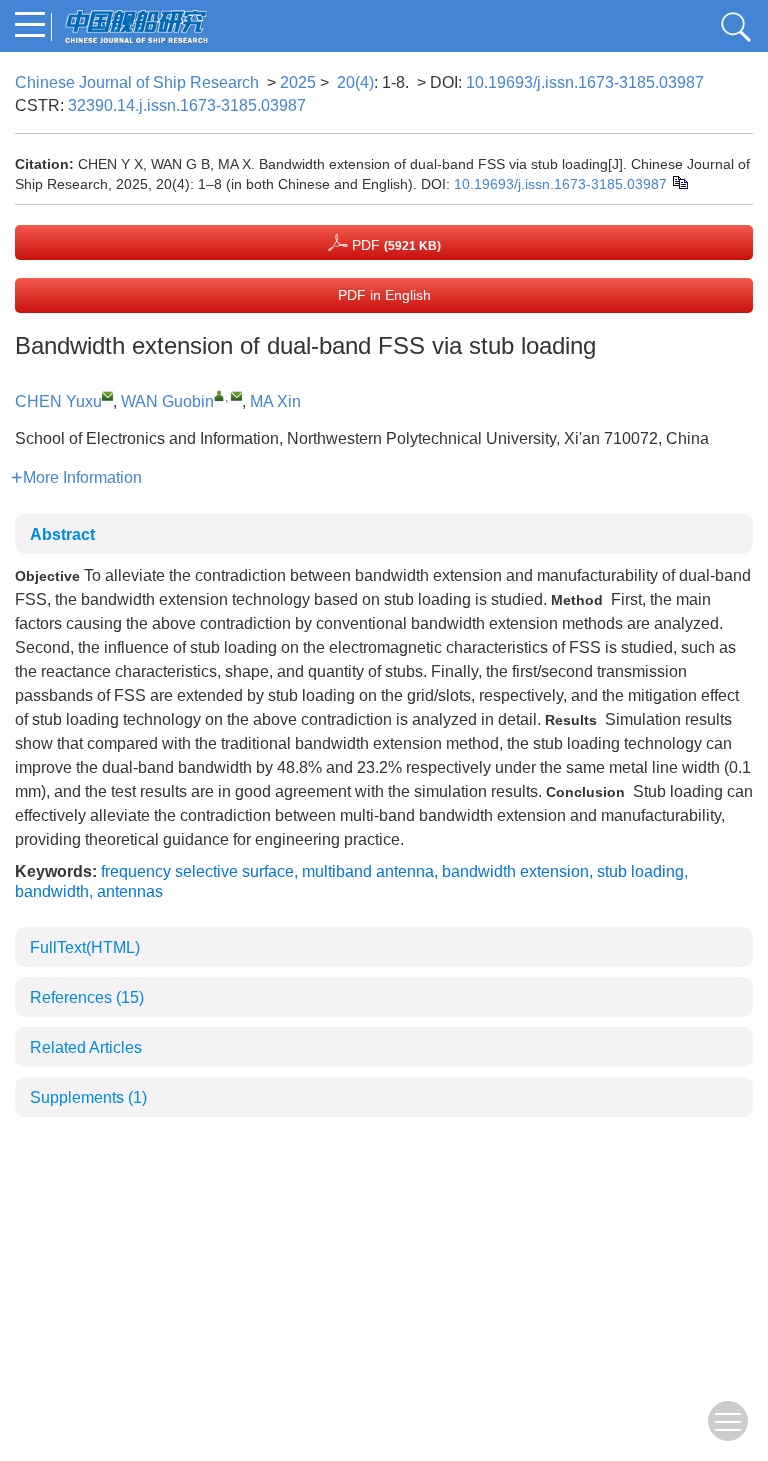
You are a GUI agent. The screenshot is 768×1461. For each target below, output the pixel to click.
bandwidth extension (515, 871)
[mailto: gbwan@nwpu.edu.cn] (236, 395)
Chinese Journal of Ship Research (137, 82)
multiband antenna (368, 871)
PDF (394, 245)
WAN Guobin (167, 401)
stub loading (640, 871)
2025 (298, 82)
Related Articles (86, 1047)
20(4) (355, 82)
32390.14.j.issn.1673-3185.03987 (187, 105)
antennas (130, 891)
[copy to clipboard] (679, 181)
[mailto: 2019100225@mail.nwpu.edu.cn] (107, 395)
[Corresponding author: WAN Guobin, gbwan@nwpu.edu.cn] (219, 395)
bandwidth (52, 891)
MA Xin (275, 401)
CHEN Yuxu (58, 401)
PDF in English (384, 295)
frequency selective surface (197, 871)
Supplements (88, 1097)
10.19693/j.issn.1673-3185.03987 (585, 82)
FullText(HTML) (85, 947)
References (87, 997)
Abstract (62, 534)
